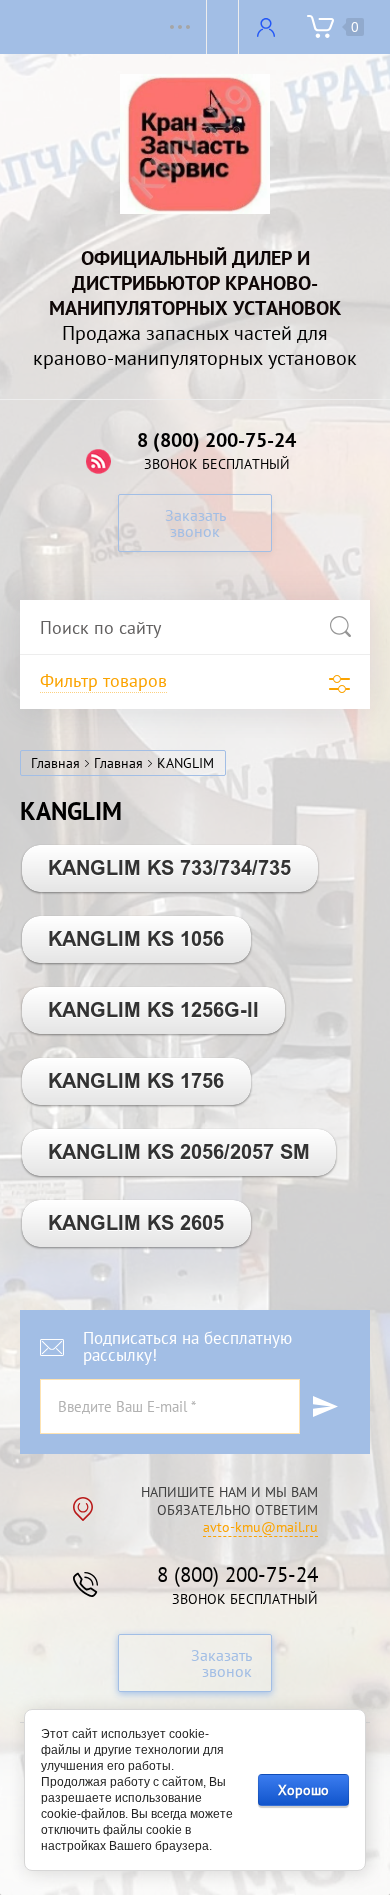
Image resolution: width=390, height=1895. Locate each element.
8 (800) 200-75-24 (216, 440)
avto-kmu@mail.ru (260, 1527)
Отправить (325, 1406)
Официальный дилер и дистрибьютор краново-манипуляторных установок (195, 283)
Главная (55, 763)
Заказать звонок (195, 523)
